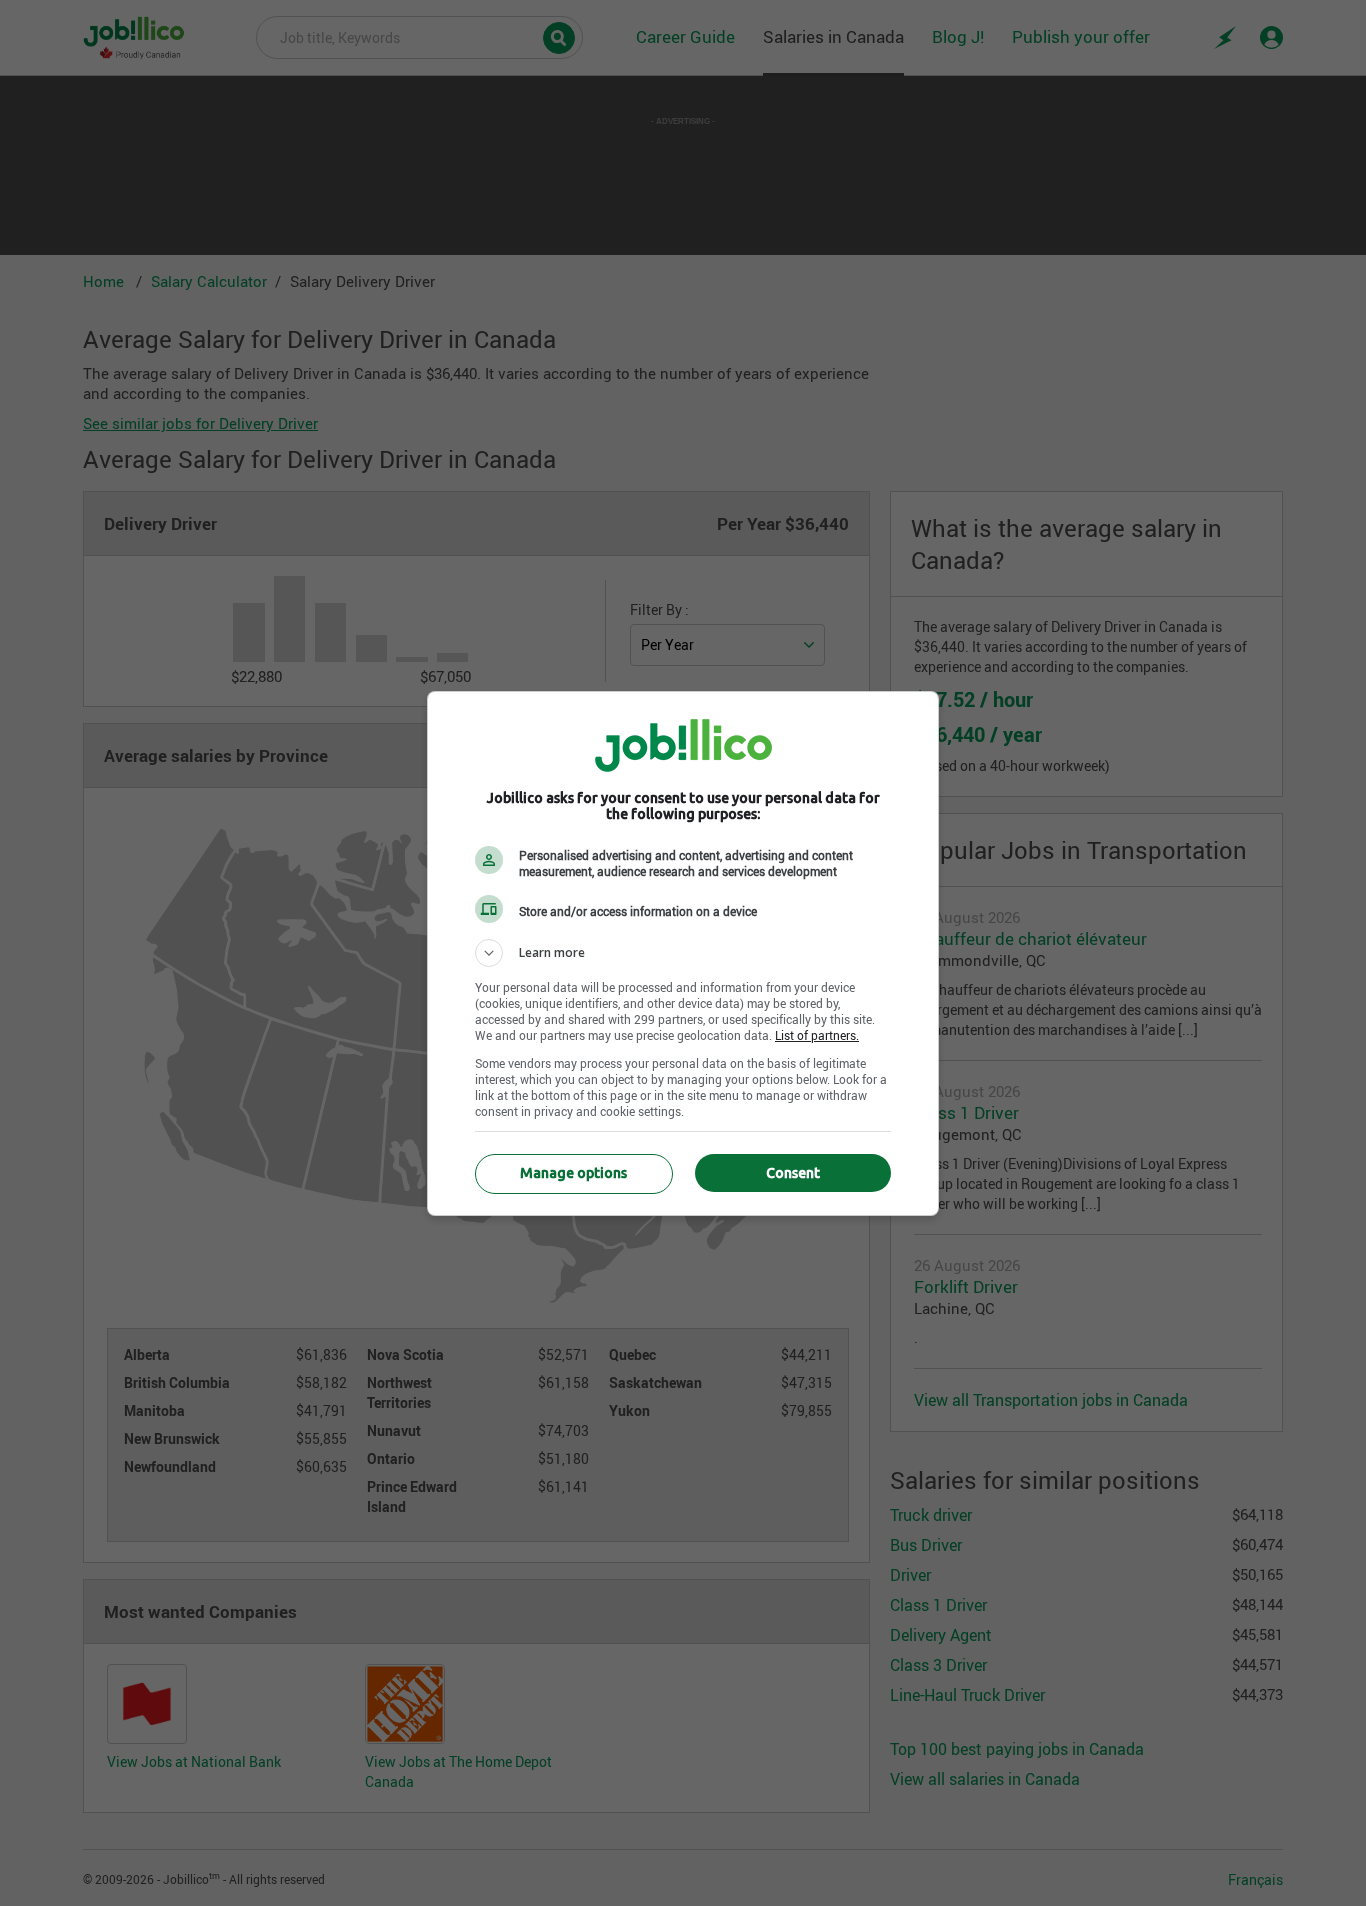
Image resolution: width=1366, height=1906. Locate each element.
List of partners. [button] (817, 1035)
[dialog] (683, 953)
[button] (683, 953)
